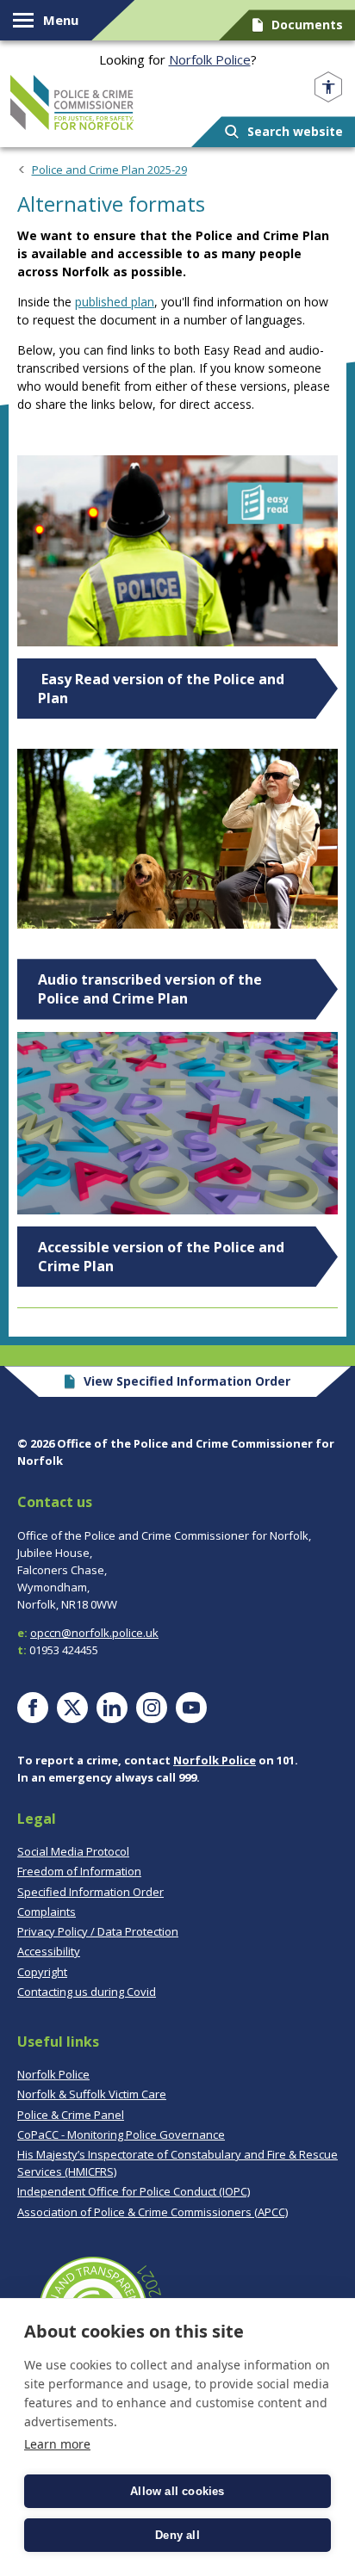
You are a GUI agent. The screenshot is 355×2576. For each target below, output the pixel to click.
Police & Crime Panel (71, 2115)
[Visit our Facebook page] (33, 1708)
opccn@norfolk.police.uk (94, 1633)
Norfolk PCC (72, 102)
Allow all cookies (177, 2491)
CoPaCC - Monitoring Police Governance (121, 2134)
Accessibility (49, 1951)
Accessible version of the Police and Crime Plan (161, 1257)
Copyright (42, 1972)
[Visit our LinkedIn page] (112, 1708)
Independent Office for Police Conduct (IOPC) (134, 2191)
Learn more (57, 2444)
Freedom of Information (79, 1871)
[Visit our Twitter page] (72, 1708)
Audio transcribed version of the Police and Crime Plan (150, 989)
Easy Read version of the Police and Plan (161, 689)
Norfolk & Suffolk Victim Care (92, 2094)
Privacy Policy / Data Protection (98, 1931)
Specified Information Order (90, 1892)
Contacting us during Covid (87, 1992)
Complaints (47, 1912)
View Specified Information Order (187, 1381)
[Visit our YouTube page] (191, 1708)
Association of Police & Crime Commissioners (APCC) (153, 2212)
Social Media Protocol (73, 1851)
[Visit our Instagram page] (152, 1708)
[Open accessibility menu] (328, 87)
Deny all (177, 2535)
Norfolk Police (210, 59)
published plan (115, 302)
